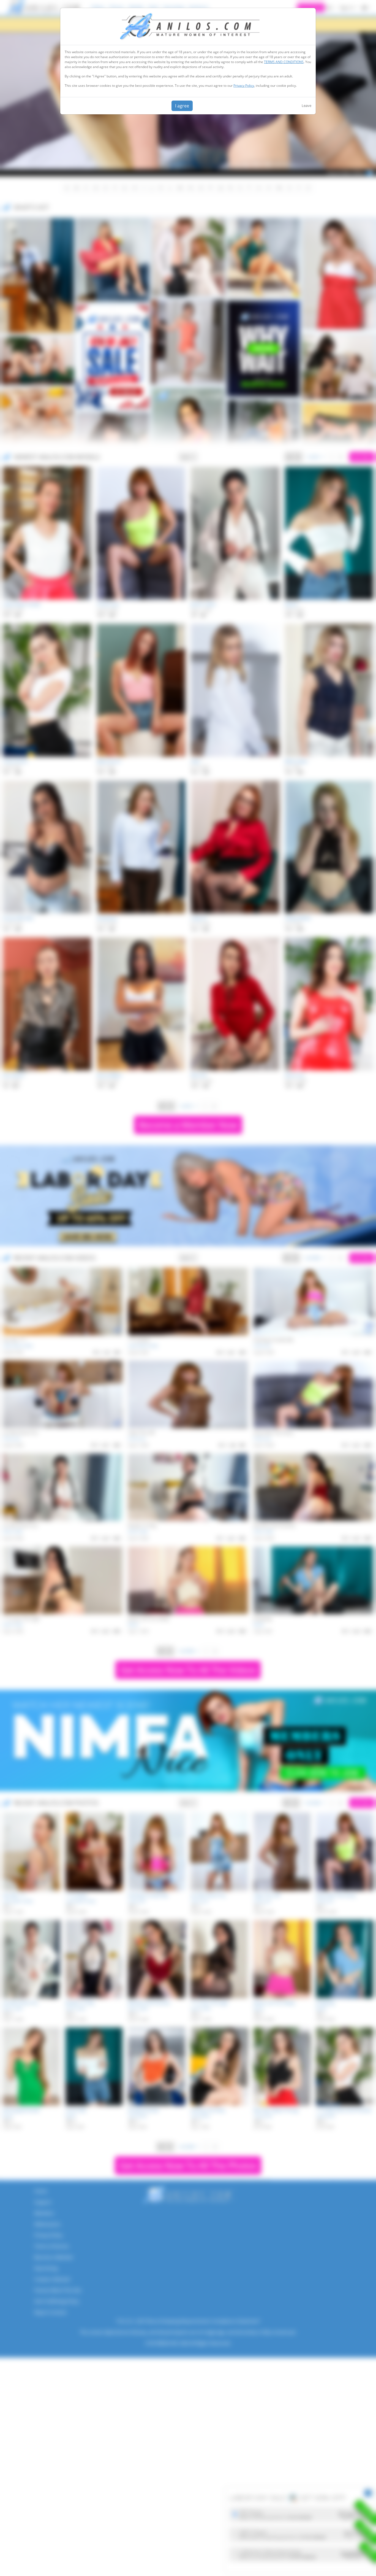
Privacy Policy (244, 86)
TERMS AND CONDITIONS (284, 62)
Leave (306, 106)
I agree (182, 106)
